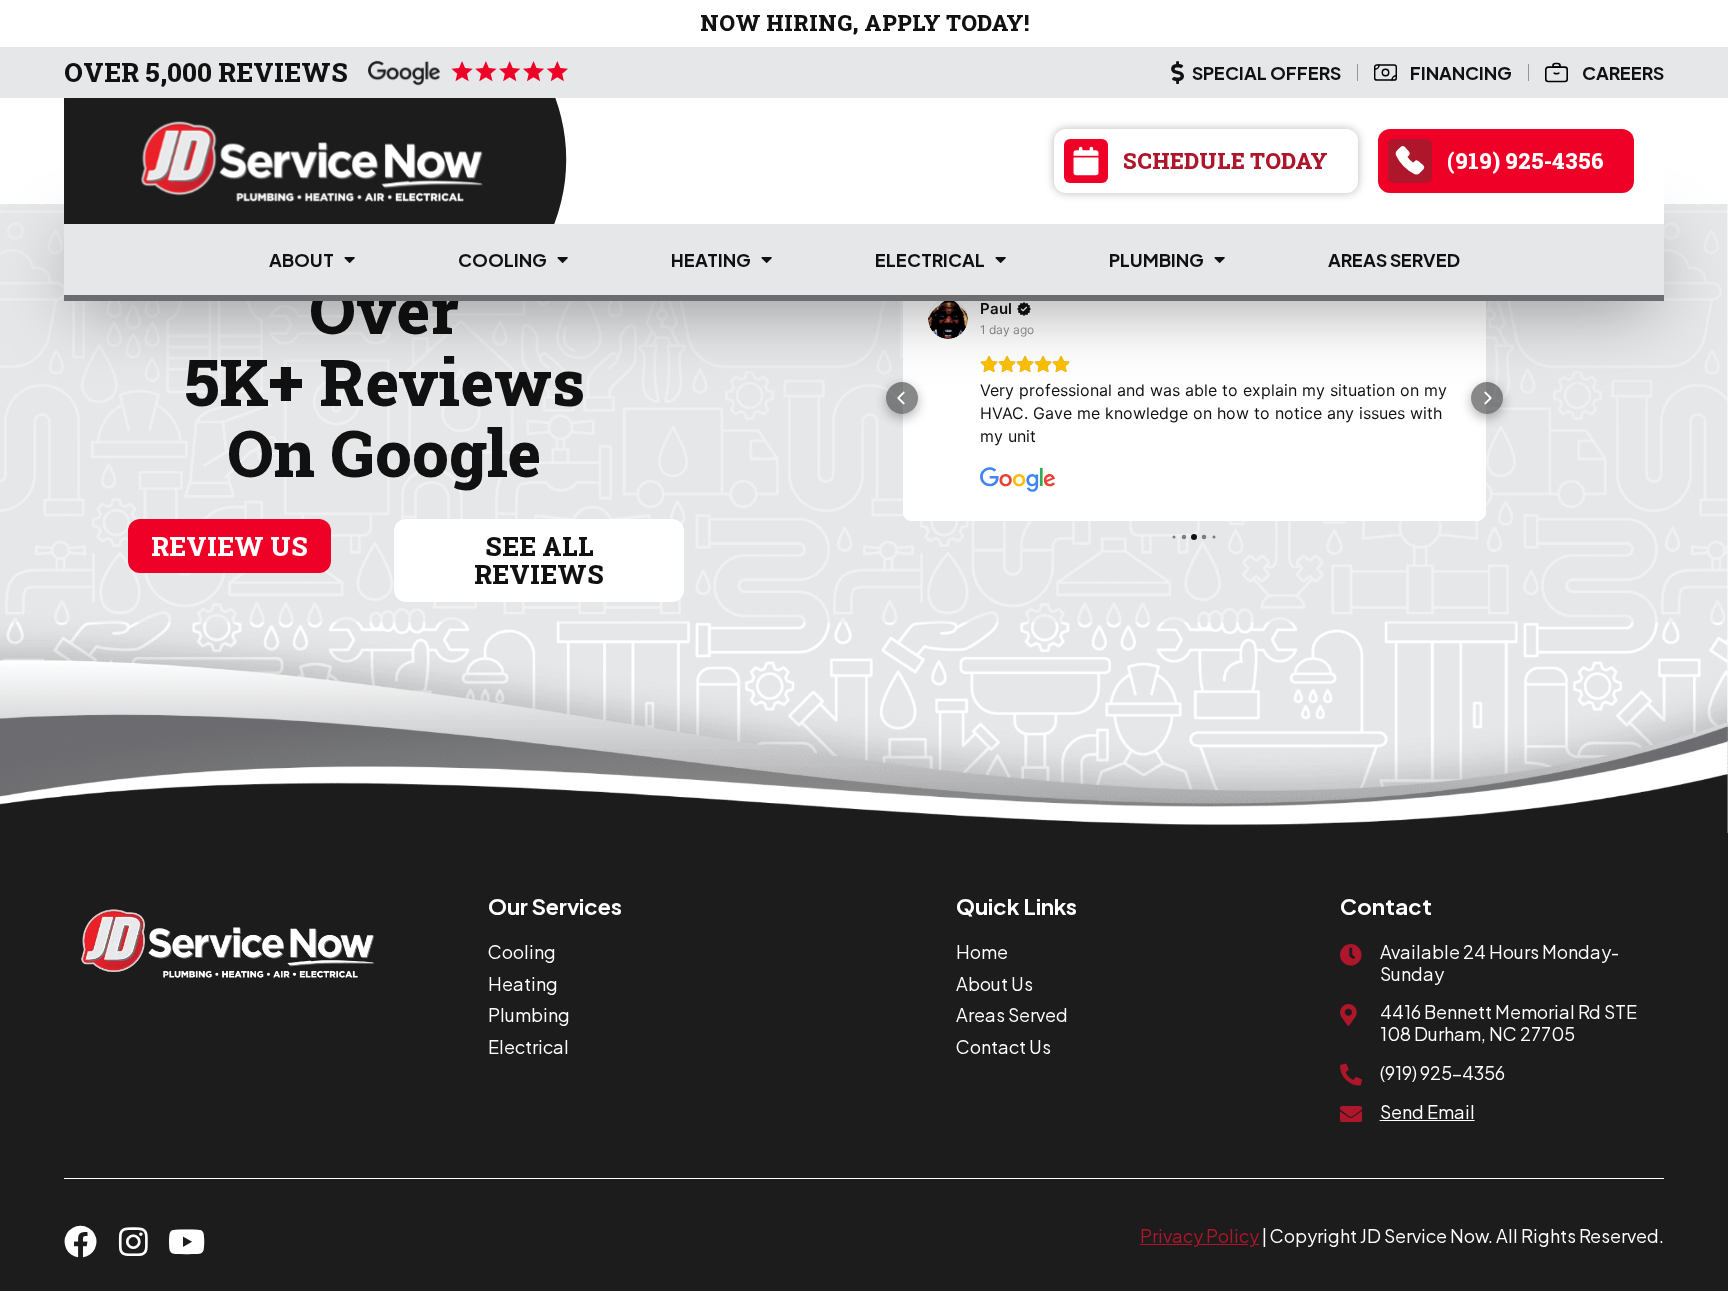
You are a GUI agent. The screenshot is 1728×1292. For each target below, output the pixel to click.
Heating (711, 259)
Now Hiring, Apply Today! (864, 22)
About (301, 259)
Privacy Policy (1199, 1235)
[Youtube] (186, 1241)
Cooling (502, 259)
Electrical (930, 259)
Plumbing (1156, 259)
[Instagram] (133, 1241)
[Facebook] (80, 1241)
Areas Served (1394, 259)
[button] (902, 398)
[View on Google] (948, 319)
